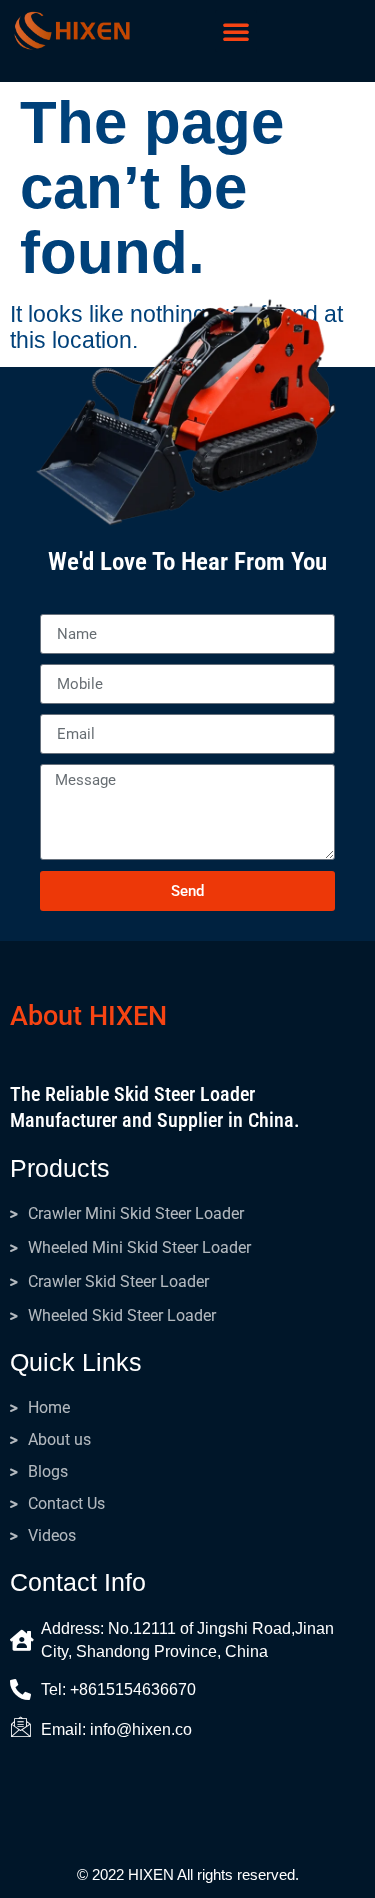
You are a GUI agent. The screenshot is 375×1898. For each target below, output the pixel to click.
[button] (236, 31)
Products (60, 1168)
